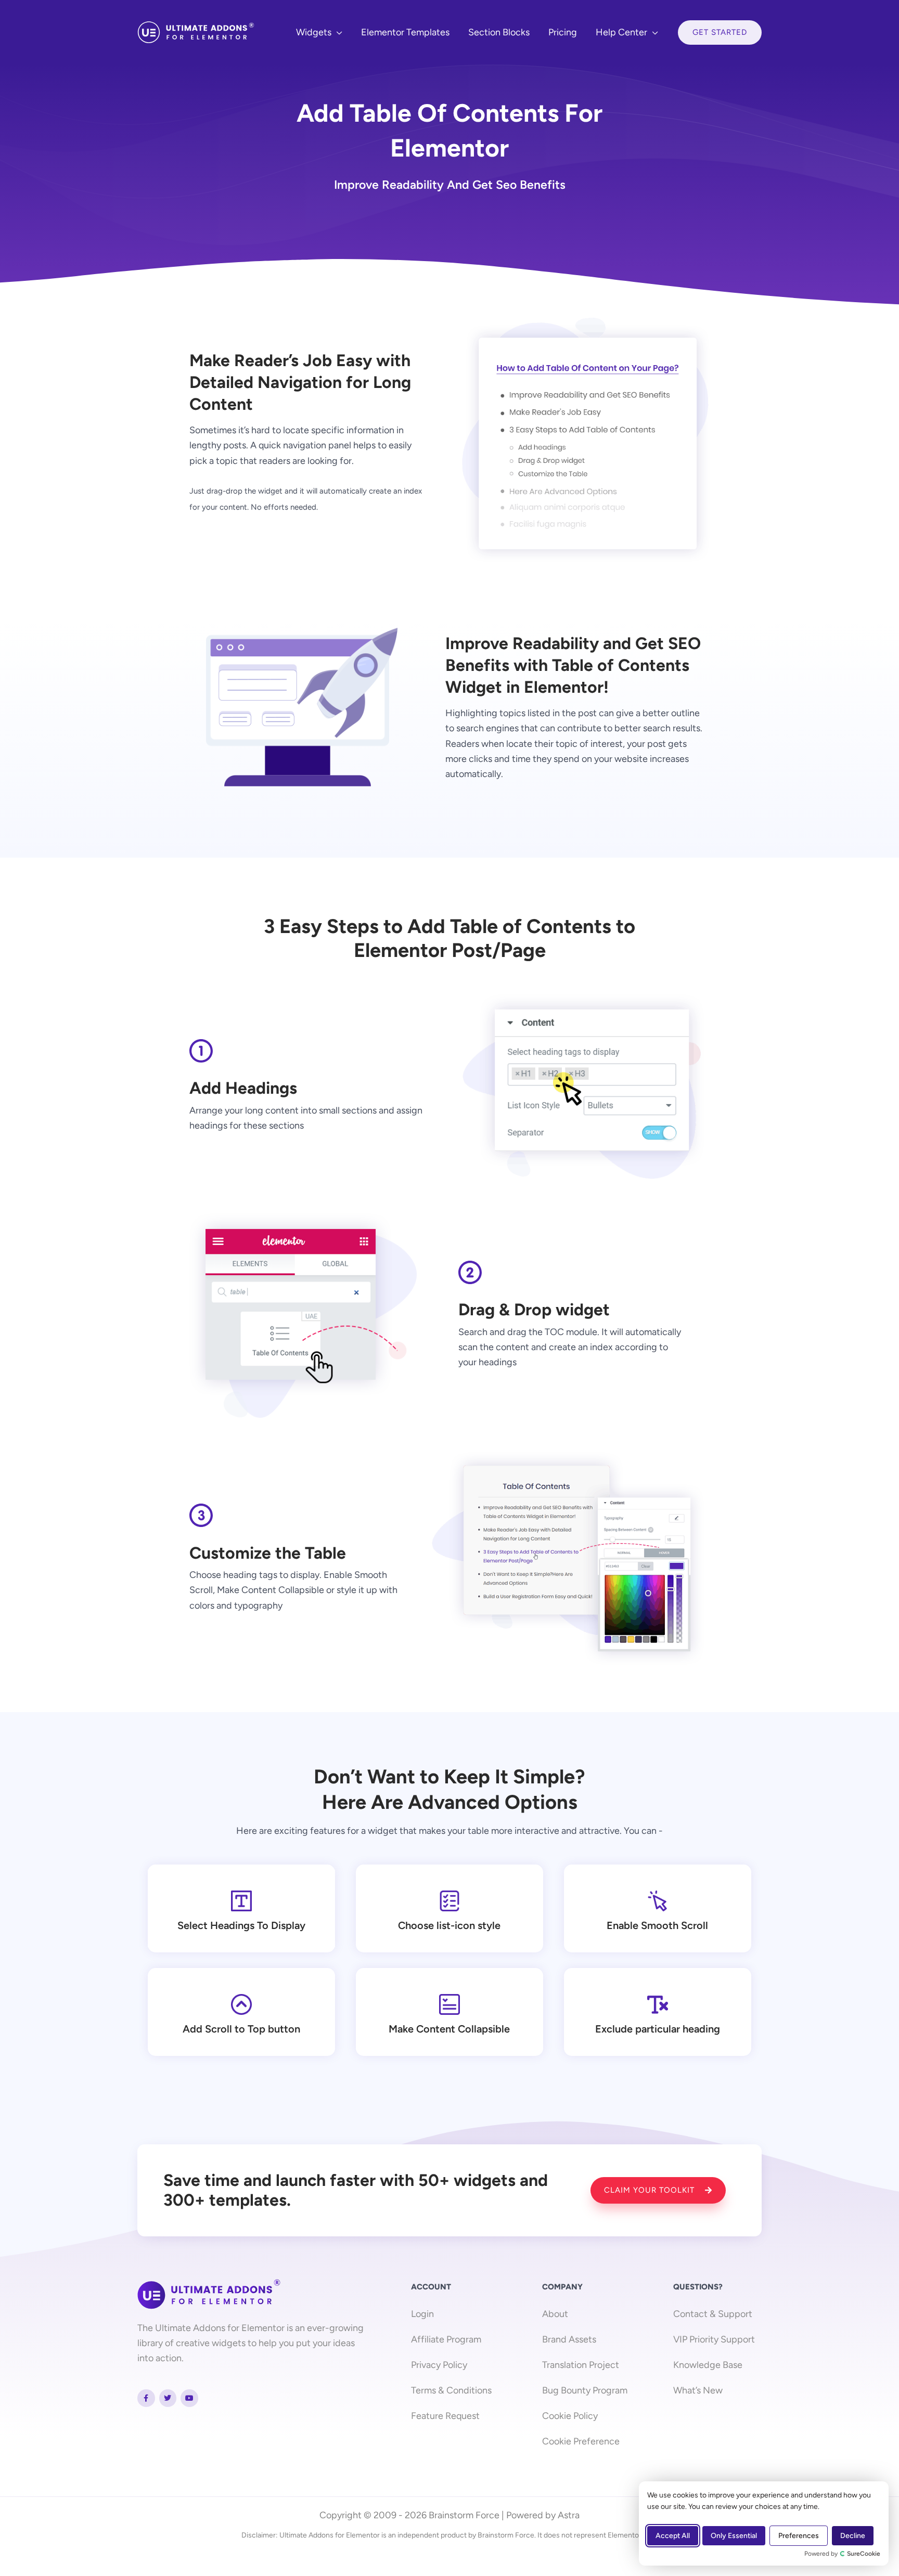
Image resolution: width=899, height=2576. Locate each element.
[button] (337, 32)
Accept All (673, 2536)
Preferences (799, 2536)
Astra (569, 2515)
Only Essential (734, 2536)
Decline (853, 2536)
